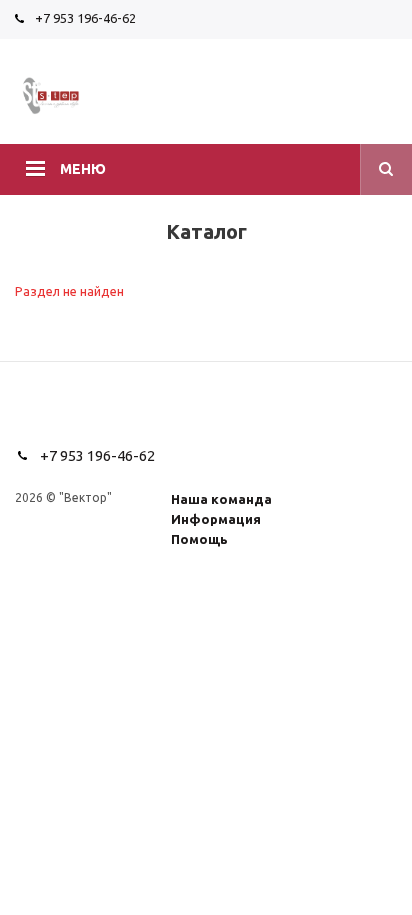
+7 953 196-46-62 (85, 18)
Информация (216, 519)
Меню (83, 169)
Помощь (199, 539)
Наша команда (221, 499)
